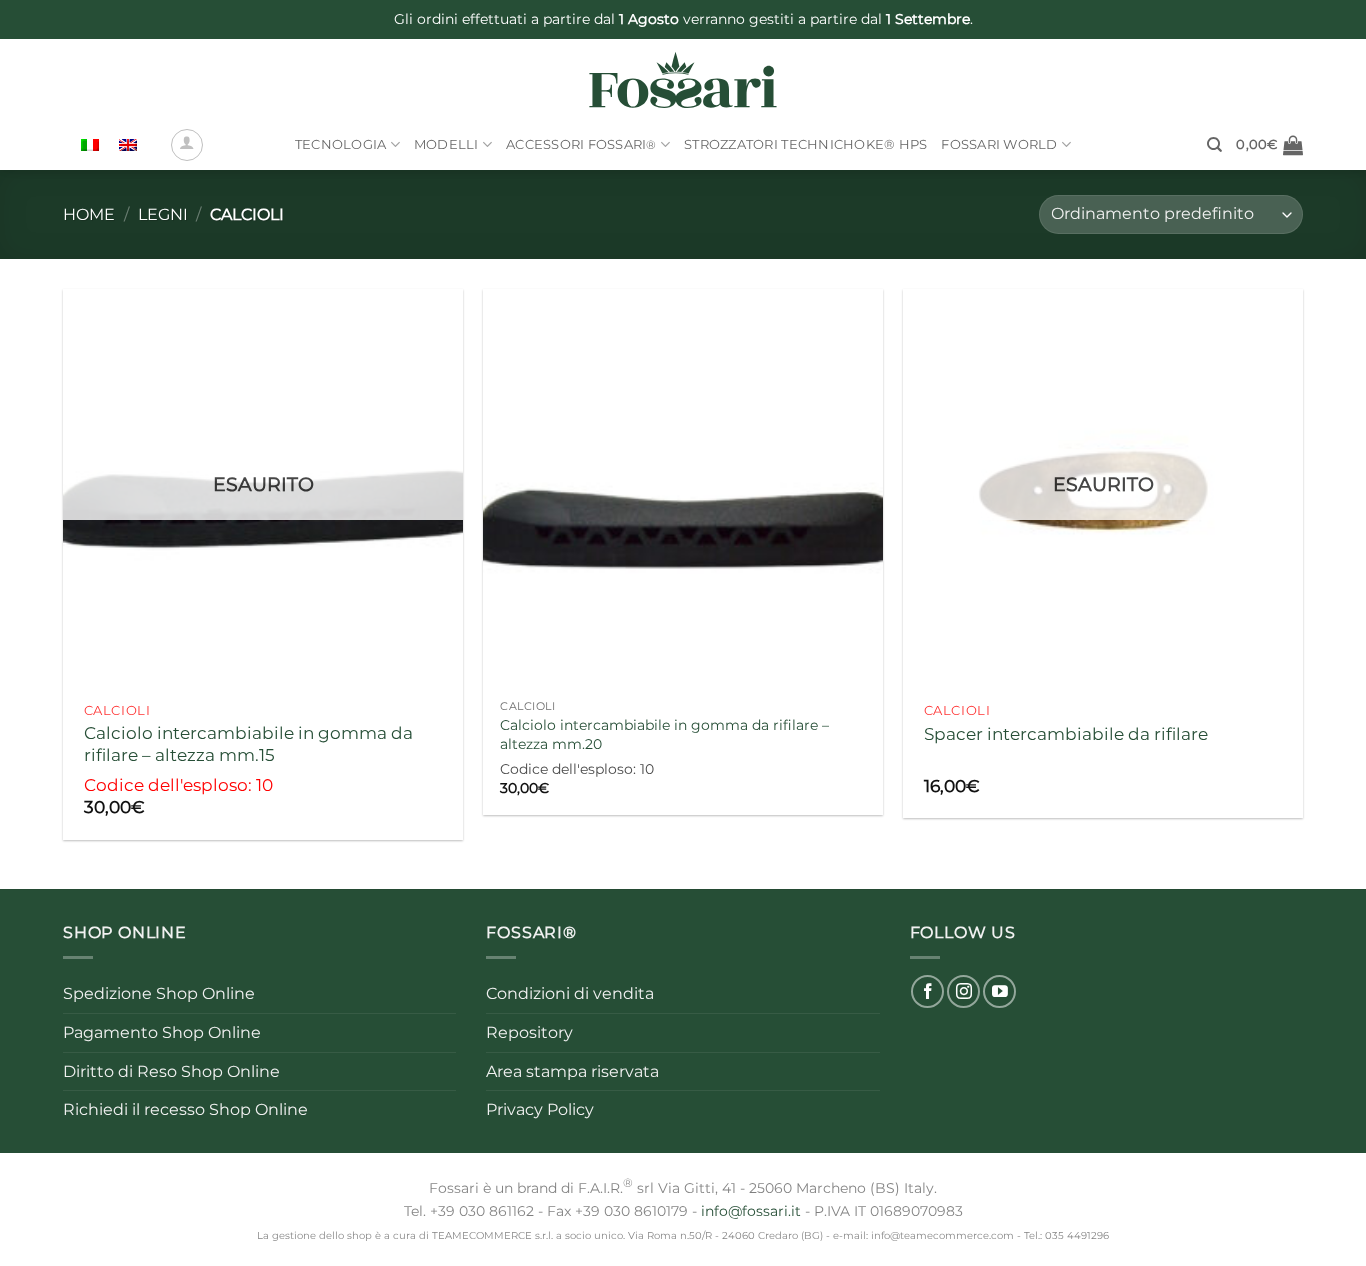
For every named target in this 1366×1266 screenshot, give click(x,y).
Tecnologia (341, 144)
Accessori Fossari (581, 144)
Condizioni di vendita (570, 993)
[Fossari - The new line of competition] (683, 80)
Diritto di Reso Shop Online (171, 1071)
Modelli (446, 144)
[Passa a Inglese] (128, 145)
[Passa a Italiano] (90, 145)
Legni (163, 214)
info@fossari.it (751, 1211)
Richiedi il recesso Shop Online (185, 1109)
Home (89, 214)
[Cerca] (1214, 145)
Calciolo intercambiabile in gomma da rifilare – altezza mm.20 (664, 734)
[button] (1269, 145)
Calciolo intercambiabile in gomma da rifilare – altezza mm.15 (248, 743)
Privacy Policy (540, 1109)
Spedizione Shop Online (159, 993)
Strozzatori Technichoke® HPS (805, 144)
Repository (529, 1032)
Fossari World (999, 144)
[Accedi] (187, 145)
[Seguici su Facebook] (927, 991)
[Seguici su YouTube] (999, 991)
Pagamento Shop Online (162, 1032)
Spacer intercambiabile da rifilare (1066, 733)
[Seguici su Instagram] (963, 991)
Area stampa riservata (572, 1071)
